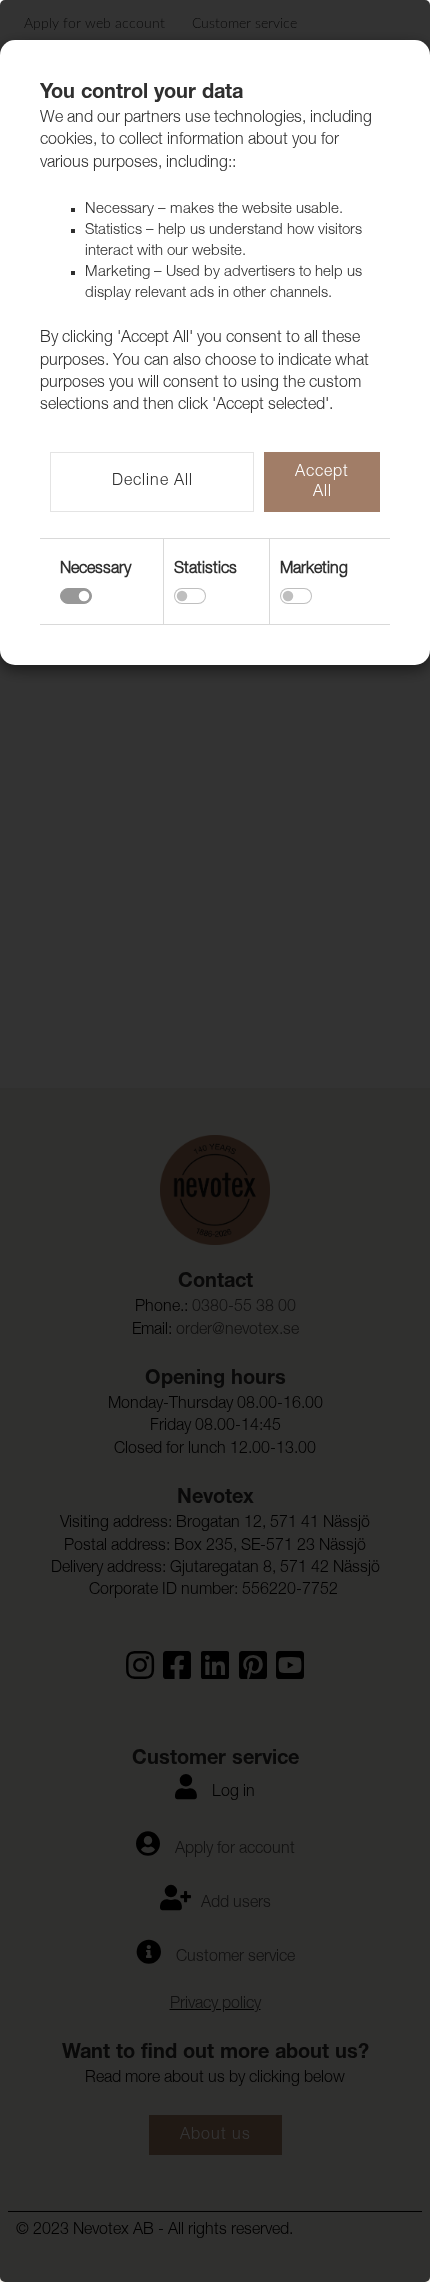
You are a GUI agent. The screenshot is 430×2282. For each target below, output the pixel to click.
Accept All (322, 483)
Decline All (152, 482)
